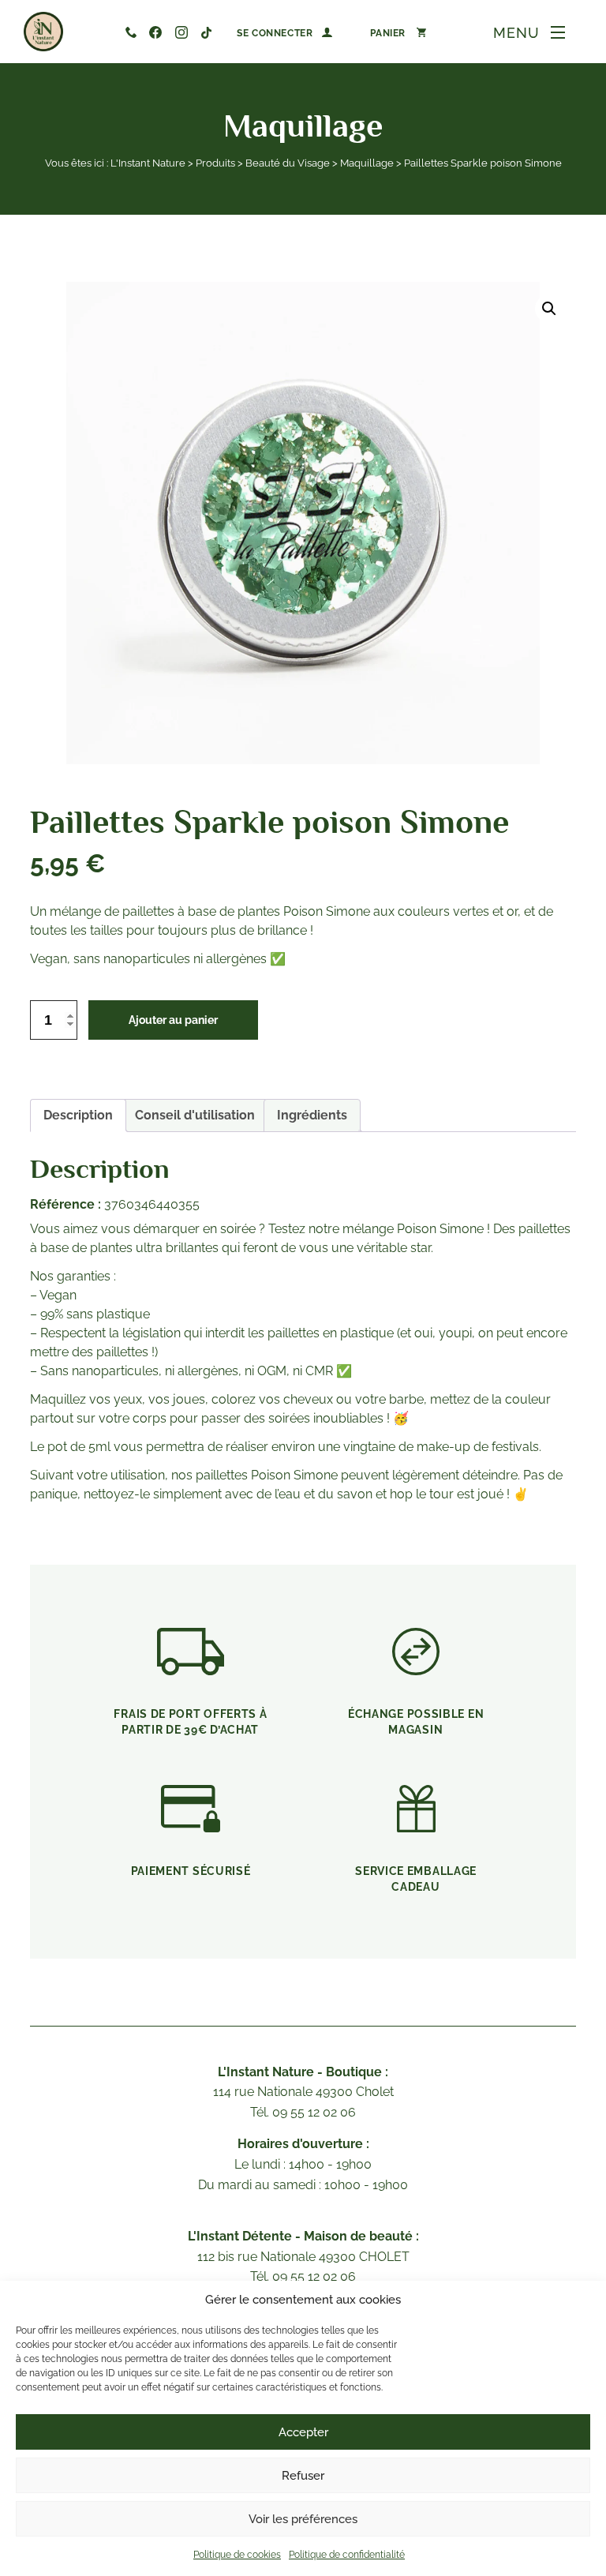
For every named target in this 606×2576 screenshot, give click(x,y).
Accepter (303, 2432)
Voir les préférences (303, 2519)
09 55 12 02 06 (131, 32)
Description (78, 1115)
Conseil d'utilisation (195, 1115)
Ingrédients (312, 1115)
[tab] (78, 1116)
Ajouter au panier (173, 1020)
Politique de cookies (237, 2555)
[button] (549, 309)
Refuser (303, 2476)
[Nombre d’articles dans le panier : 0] (398, 32)
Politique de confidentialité (347, 2555)
